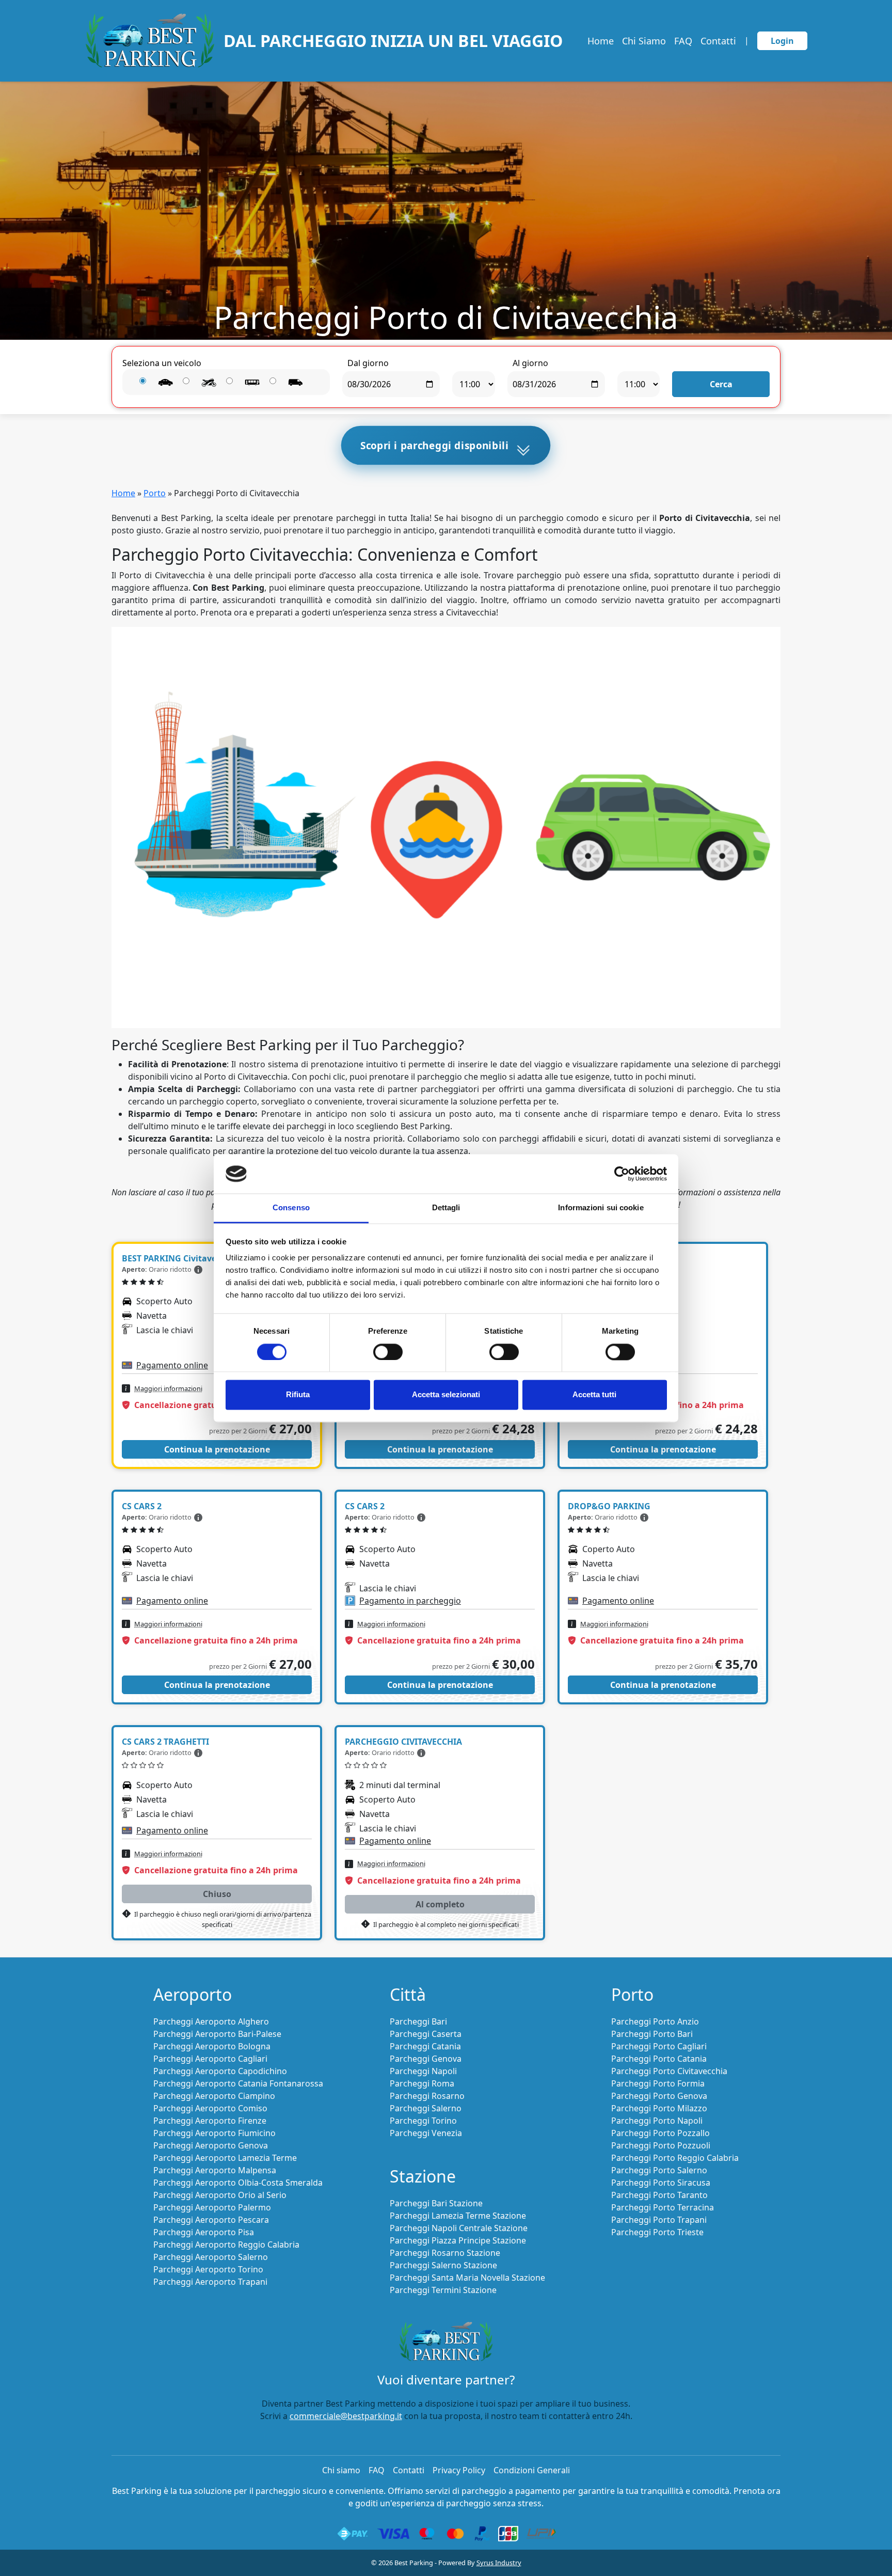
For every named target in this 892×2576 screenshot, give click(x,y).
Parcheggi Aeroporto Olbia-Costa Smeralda (238, 2183)
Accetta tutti (594, 1395)
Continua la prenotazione (217, 1449)
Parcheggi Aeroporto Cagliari (210, 2059)
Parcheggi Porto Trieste (657, 2232)
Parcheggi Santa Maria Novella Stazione (467, 2278)
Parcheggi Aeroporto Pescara (211, 2220)
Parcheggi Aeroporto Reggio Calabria (226, 2245)
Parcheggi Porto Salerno (659, 2170)
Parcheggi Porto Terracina (663, 2207)
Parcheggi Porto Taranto (659, 2195)
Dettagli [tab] (446, 1208)
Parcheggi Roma (422, 2083)
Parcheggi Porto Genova (659, 2096)
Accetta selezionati (446, 1395)
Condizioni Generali (532, 2470)
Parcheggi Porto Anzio (655, 2021)
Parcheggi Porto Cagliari (659, 2046)
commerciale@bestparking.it (346, 2416)
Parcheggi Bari (418, 2021)
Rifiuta (298, 1395)
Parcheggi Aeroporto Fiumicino (214, 2133)
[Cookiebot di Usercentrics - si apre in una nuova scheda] (622, 1174)
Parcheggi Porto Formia (658, 2083)
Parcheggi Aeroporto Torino (208, 2269)
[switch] (388, 1352)
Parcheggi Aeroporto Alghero (211, 2021)
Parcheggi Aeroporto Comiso (210, 2108)
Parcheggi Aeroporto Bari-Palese (217, 2034)
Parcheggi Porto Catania (659, 2059)
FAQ (683, 41)
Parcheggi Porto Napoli (657, 2121)
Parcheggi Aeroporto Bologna (212, 2046)
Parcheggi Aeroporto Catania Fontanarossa (238, 2083)
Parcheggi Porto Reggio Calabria (675, 2158)
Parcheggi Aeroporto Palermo (212, 2207)
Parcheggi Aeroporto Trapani (210, 2282)
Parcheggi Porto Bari (652, 2034)
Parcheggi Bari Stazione (436, 2203)
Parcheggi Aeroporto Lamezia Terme (225, 2158)
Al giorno (530, 363)
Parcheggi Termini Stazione (443, 2290)
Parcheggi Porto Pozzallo (660, 2133)
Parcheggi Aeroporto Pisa (204, 2232)
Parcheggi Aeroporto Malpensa (215, 2170)
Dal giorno (368, 363)
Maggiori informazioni (168, 1388)
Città (408, 1994)
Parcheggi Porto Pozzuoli (661, 2145)
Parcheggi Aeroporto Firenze (210, 2121)
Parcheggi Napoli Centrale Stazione (459, 2228)
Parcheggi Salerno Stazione (443, 2265)
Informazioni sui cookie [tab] (601, 1208)
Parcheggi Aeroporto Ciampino (214, 2096)
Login (782, 41)
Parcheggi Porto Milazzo (659, 2108)
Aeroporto (193, 1994)
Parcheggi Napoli (423, 2071)
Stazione (423, 2176)
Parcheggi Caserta (426, 2034)
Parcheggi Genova (426, 2059)
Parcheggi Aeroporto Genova (211, 2145)
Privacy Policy (459, 2470)
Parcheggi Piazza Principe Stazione (458, 2240)
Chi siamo (341, 2470)
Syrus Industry (499, 2563)
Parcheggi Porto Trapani (659, 2220)
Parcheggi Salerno (426, 2108)
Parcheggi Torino (423, 2121)
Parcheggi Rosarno (427, 2096)
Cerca (721, 384)
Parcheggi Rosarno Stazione (445, 2253)
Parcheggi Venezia (426, 2133)
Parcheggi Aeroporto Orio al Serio (220, 2195)
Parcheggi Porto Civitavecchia (669, 2071)
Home (601, 41)
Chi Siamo (644, 41)
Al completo (440, 1904)
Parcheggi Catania (425, 2046)
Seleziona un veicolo (162, 363)
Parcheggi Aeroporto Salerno (211, 2257)
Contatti (718, 41)
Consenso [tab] (291, 1208)
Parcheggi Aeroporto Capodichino (220, 2071)
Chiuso (217, 1894)
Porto (155, 493)
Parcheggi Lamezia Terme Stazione (458, 2216)
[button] (198, 1269)
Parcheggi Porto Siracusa (661, 2183)
